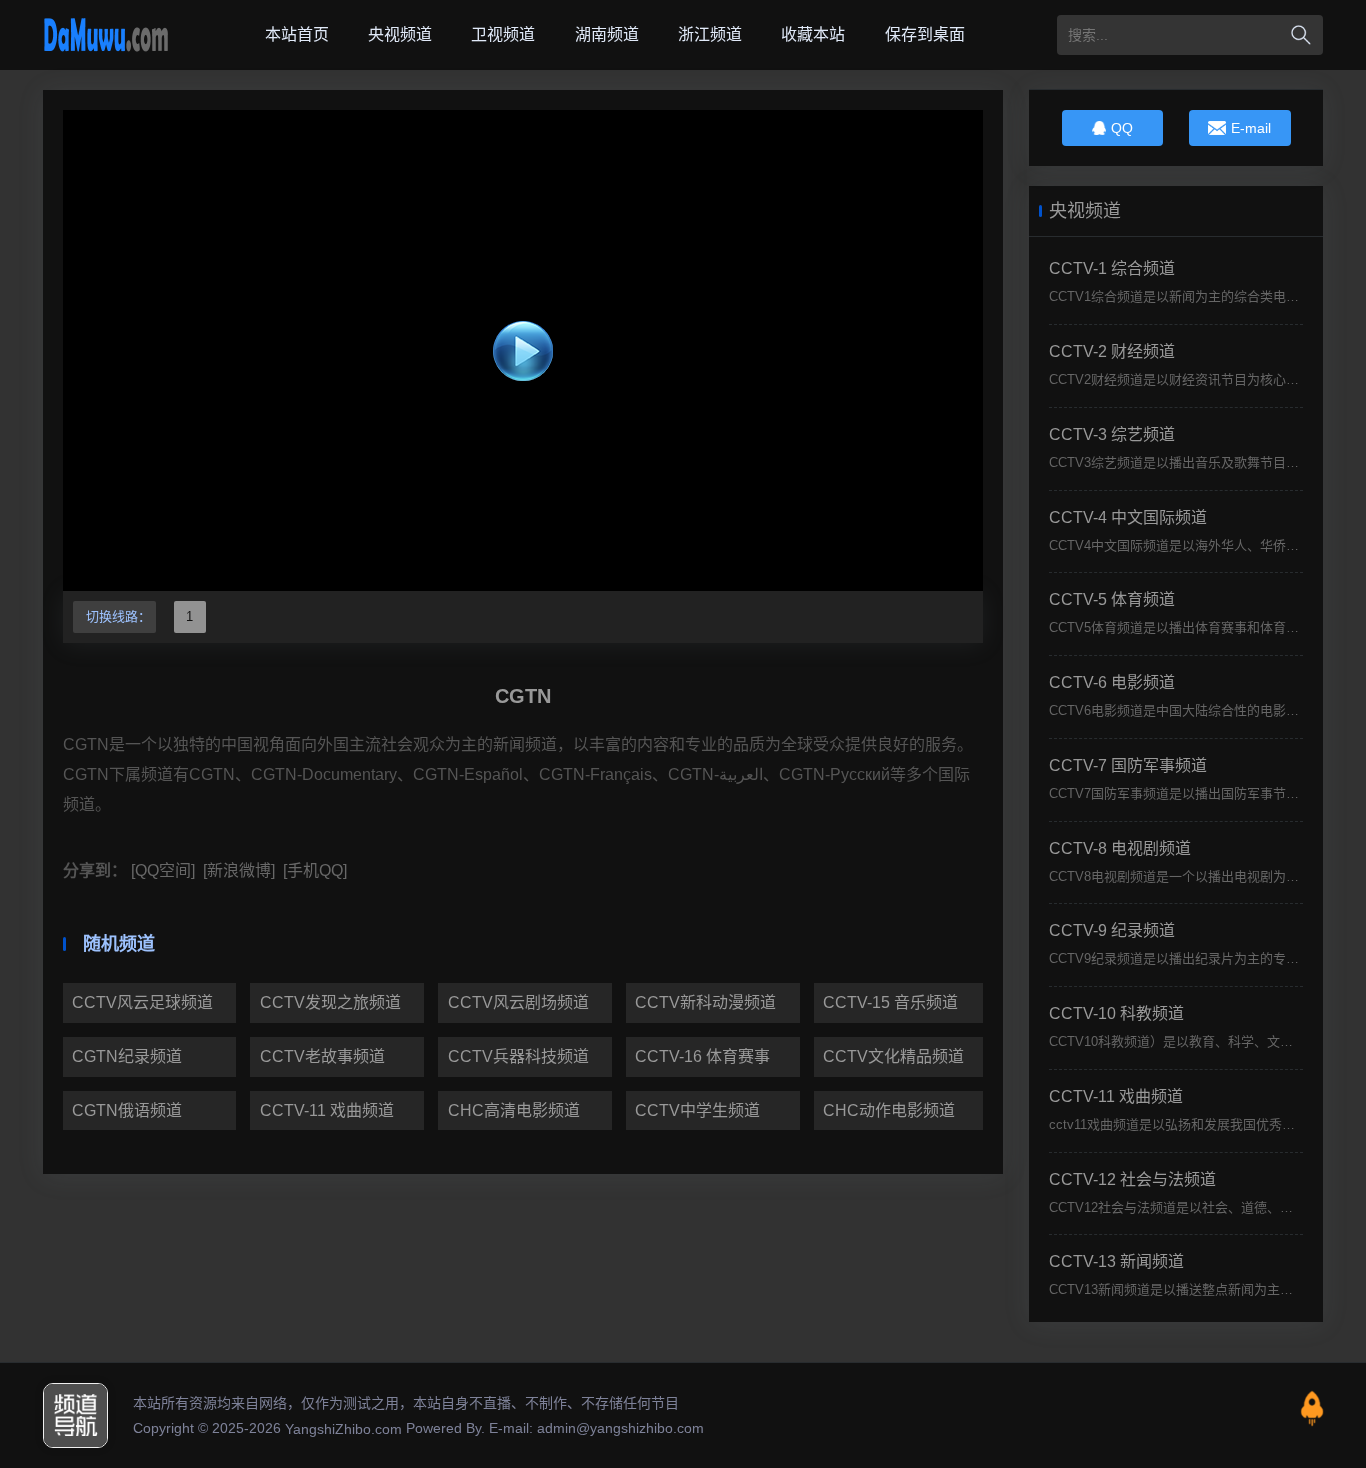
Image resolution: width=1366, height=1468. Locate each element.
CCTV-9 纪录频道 (1112, 930)
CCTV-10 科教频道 (1116, 1013)
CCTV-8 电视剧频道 (1120, 848)
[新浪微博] (237, 870)
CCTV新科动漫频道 (705, 1002)
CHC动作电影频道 (889, 1110)
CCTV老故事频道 (322, 1056)
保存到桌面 (925, 34)
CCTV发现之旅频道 (330, 1002)
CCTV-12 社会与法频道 (1132, 1179)
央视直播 (106, 35)
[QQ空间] (161, 870)
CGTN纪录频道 (127, 1056)
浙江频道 (710, 34)
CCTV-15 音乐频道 (890, 1002)
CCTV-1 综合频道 (1112, 268)
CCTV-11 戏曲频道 (327, 1110)
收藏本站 (813, 34)
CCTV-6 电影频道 (1112, 682)
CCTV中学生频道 (697, 1110)
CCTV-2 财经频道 (1112, 351)
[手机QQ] (313, 870)
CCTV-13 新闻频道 (1116, 1261)
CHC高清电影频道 (514, 1110)
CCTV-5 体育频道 (1112, 599)
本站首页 (297, 34)
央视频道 (400, 34)
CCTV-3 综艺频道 (1112, 434)
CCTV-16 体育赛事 (702, 1056)
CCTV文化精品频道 (893, 1056)
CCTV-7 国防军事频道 (1128, 765)
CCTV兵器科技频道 (518, 1056)
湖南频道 (607, 34)
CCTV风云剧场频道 (518, 1002)
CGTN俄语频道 (127, 1110)
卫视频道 (503, 34)
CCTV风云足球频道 (142, 1002)
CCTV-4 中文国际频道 (1128, 517)
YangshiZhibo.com (343, 1429)
